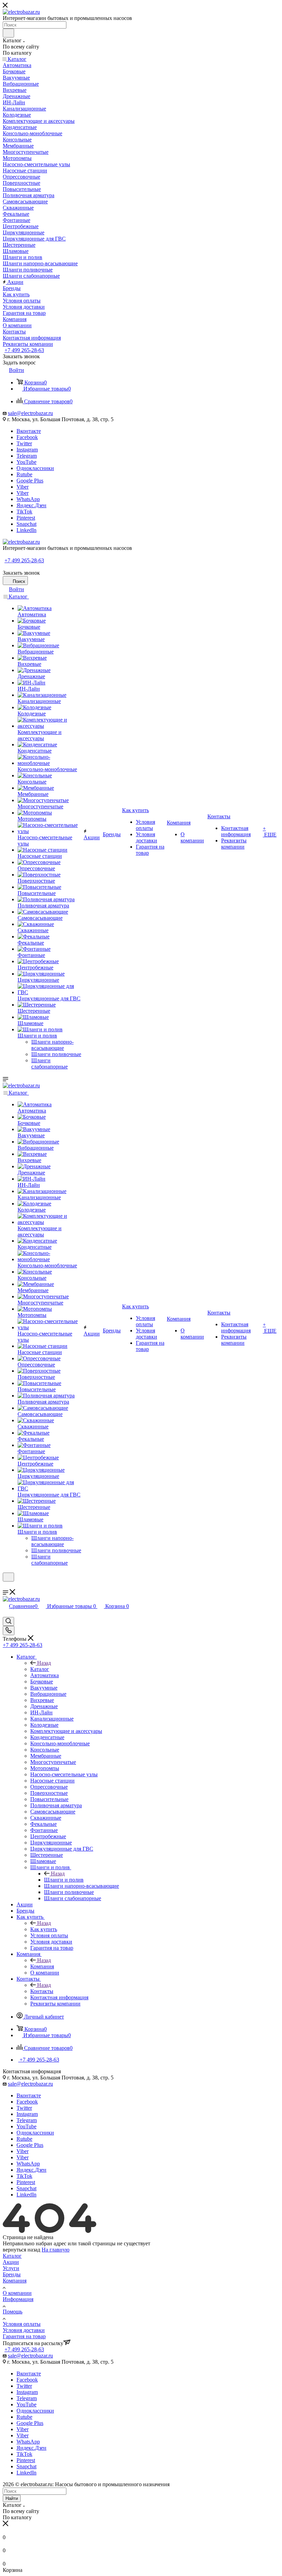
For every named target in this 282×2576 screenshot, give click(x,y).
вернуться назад (21, 2250)
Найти (12, 2498)
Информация (18, 2299)
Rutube (24, 474)
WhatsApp (28, 499)
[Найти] (8, 33)
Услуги (11, 2268)
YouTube (26, 462)
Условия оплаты (22, 2324)
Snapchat (26, 524)
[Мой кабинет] (6, 1586)
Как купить (44, 1929)
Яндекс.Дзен (31, 505)
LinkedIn (26, 530)
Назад (44, 1663)
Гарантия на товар (24, 2336)
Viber (23, 487)
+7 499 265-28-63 (24, 350)
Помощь (13, 2312)
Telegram (27, 456)
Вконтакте (29, 431)
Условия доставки (24, 2330)
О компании (17, 2293)
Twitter (24, 443)
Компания (42, 1966)
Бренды (12, 2274)
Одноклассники (35, 468)
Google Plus (30, 481)
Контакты (42, 1991)
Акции (11, 2262)
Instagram (27, 450)
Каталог (40, 1669)
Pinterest (26, 518)
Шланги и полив (64, 1880)
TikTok (24, 512)
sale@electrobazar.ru (30, 413)
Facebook (27, 437)
